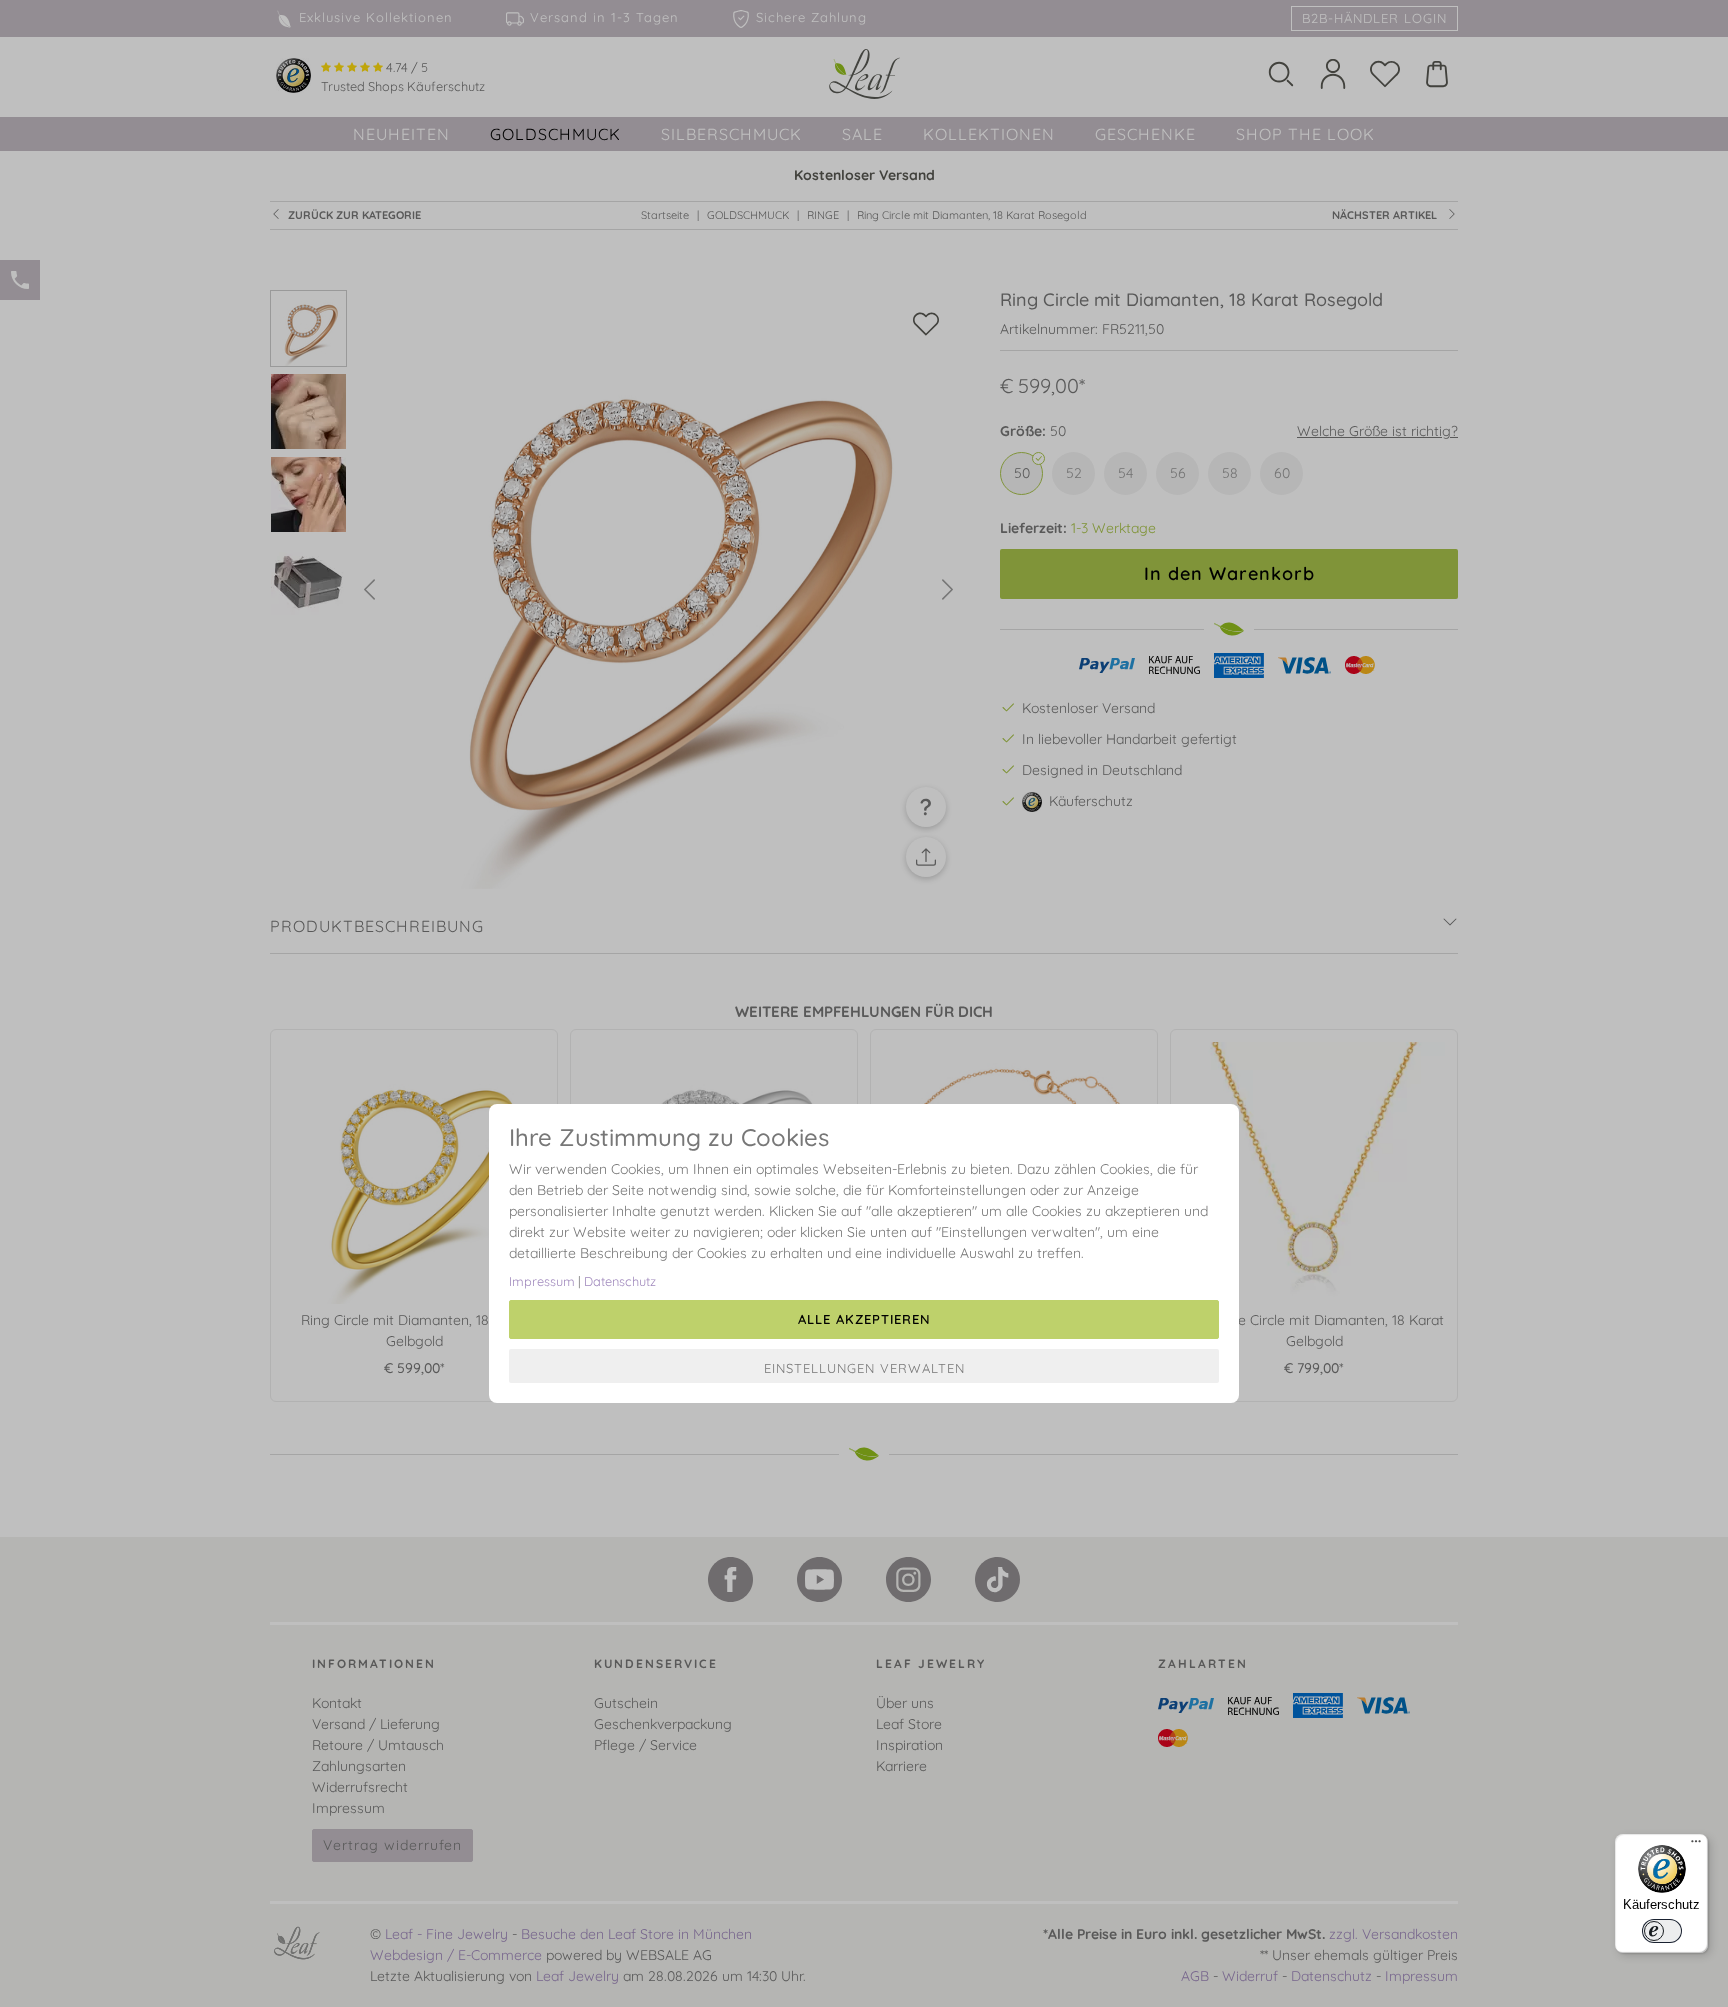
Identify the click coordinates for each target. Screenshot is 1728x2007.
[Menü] (1696, 1846)
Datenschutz (620, 1281)
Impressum (542, 1281)
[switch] (1662, 1931)
